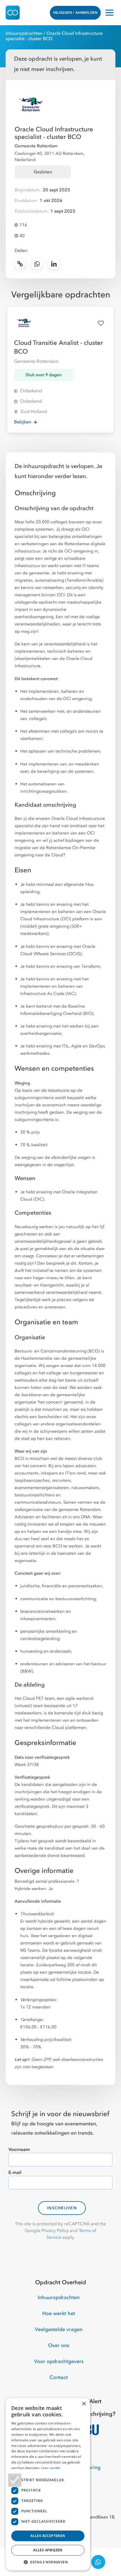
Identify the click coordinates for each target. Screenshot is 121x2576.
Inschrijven (62, 2208)
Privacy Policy (55, 2231)
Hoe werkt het (59, 2314)
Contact (59, 2377)
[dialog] (48, 2484)
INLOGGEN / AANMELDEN (75, 13)
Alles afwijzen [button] (48, 2550)
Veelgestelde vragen (59, 2330)
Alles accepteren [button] (48, 2536)
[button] (48, 2562)
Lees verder (51, 2468)
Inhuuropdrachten (24, 33)
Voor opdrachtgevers (59, 2361)
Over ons (59, 2346)
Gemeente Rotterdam (36, 146)
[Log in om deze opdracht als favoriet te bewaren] (101, 323)
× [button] (84, 2404)
